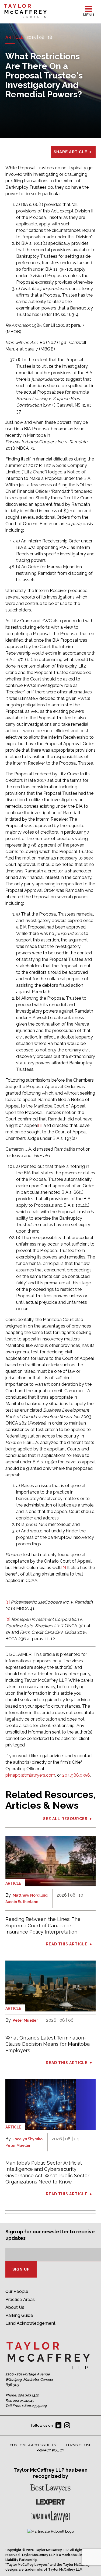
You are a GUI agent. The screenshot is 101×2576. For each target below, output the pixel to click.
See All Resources (65, 1819)
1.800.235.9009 (34, 2406)
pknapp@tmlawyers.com (30, 1775)
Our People (17, 2291)
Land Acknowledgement (30, 2323)
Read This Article (67, 1944)
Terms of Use (78, 2445)
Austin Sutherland (22, 1902)
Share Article (70, 152)
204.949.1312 (28, 2395)
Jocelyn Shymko (28, 2139)
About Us (15, 2307)
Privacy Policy (50, 2450)
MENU (88, 15)
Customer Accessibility (33, 2445)
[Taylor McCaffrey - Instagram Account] (67, 2426)
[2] (64, 1568)
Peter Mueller (25, 2020)
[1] (40, 1125)
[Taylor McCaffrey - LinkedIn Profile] (58, 2426)
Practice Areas (20, 2300)
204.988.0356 (76, 1775)
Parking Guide (19, 2315)
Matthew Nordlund (30, 1895)
